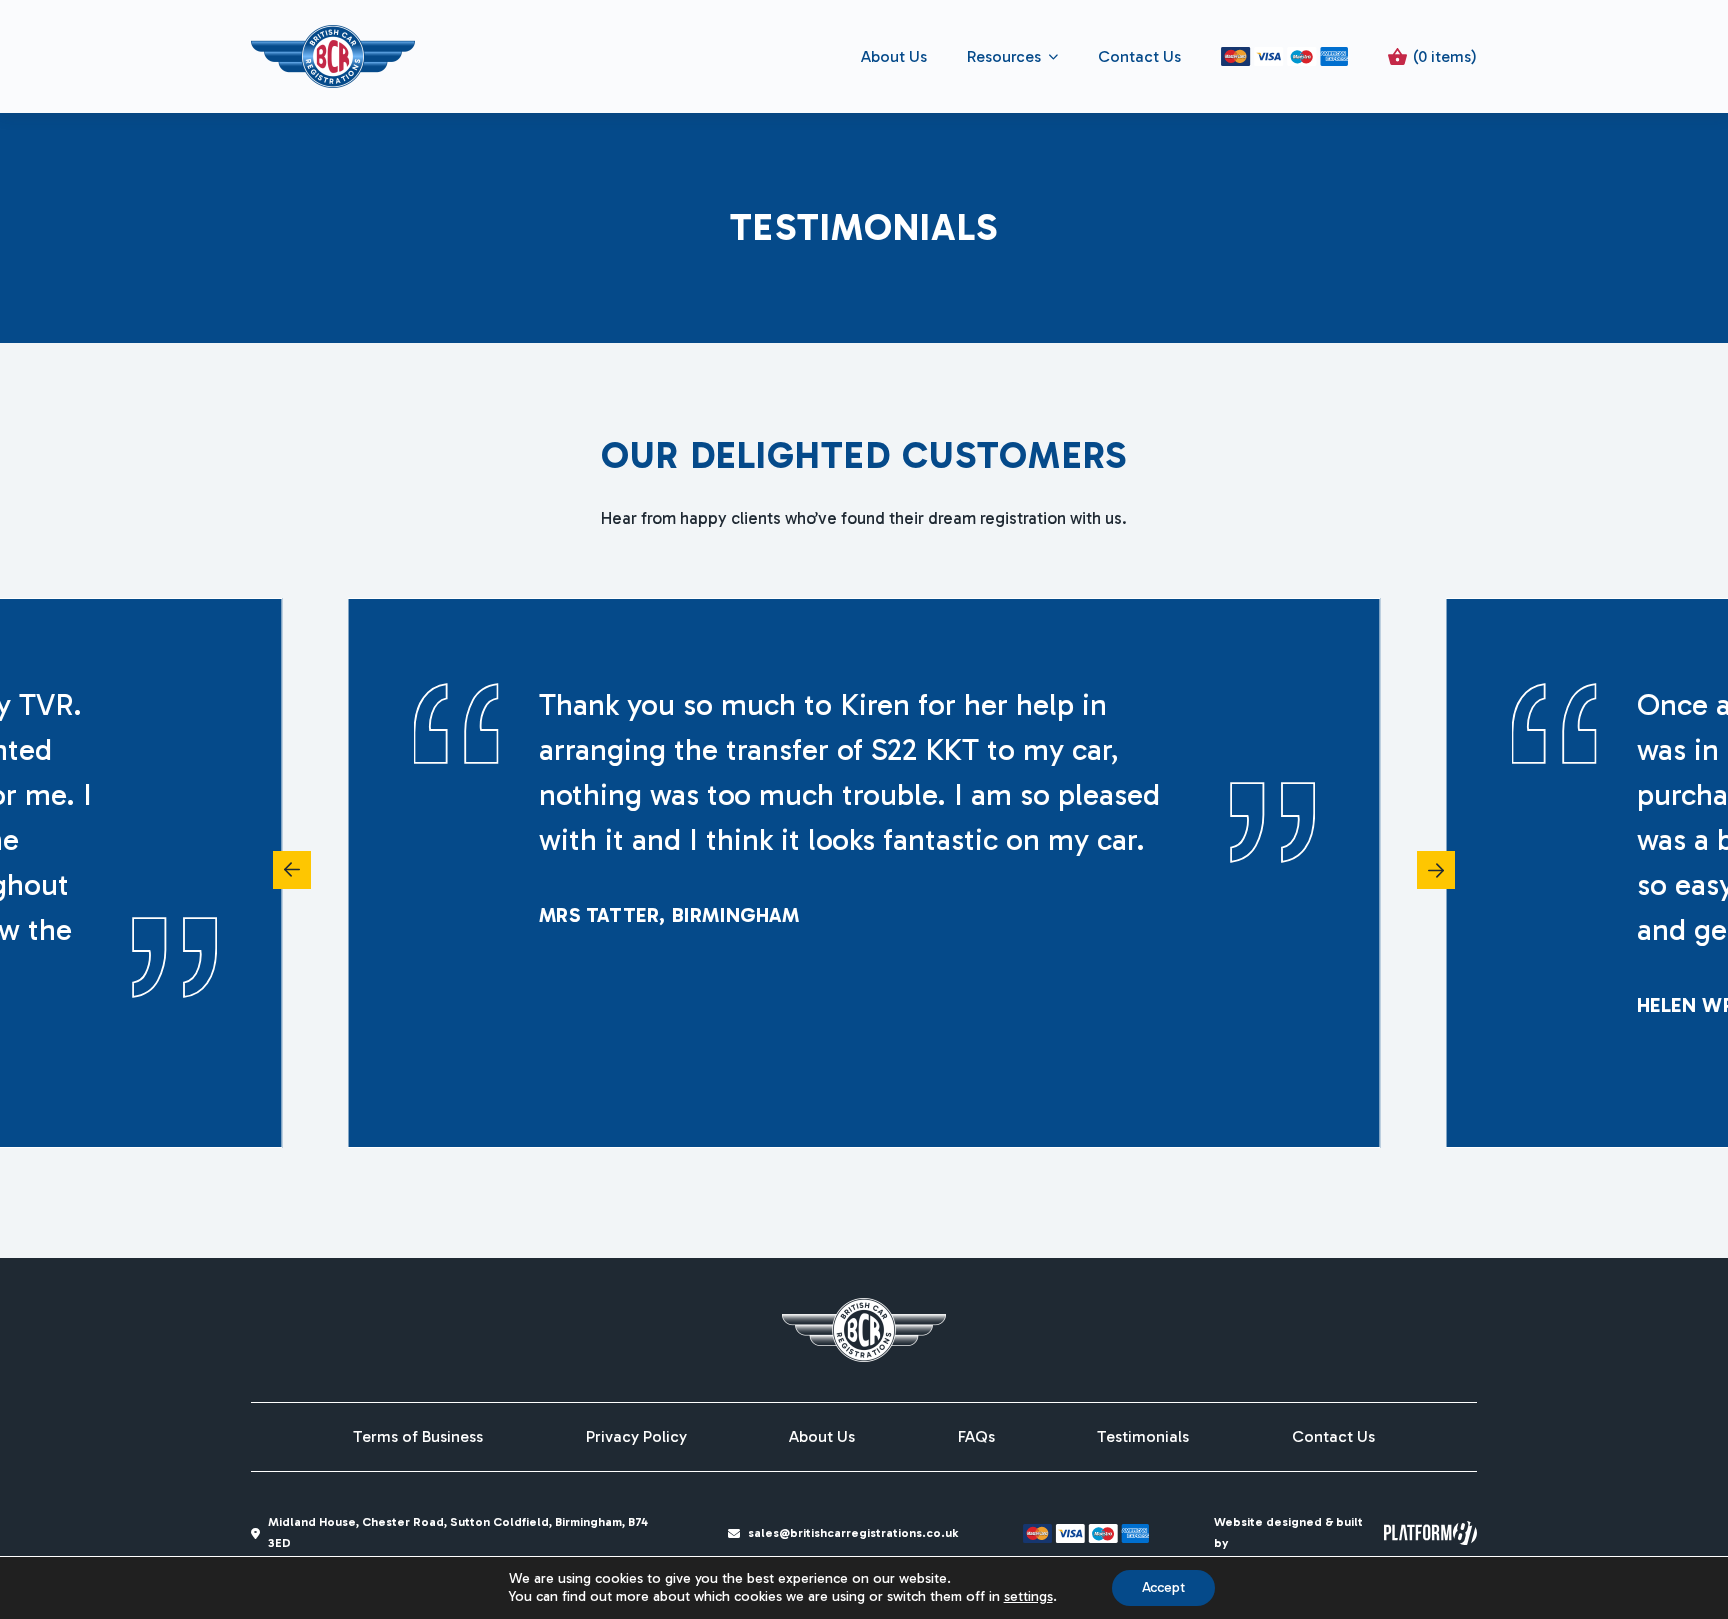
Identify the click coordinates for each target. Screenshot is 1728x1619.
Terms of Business (418, 1437)
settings (1028, 1596)
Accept (1163, 1587)
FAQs (976, 1437)
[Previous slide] (292, 870)
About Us (894, 56)
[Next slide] (1436, 870)
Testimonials (1143, 1437)
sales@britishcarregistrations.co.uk (853, 1533)
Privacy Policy (636, 1437)
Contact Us (1139, 56)
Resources (1004, 56)
